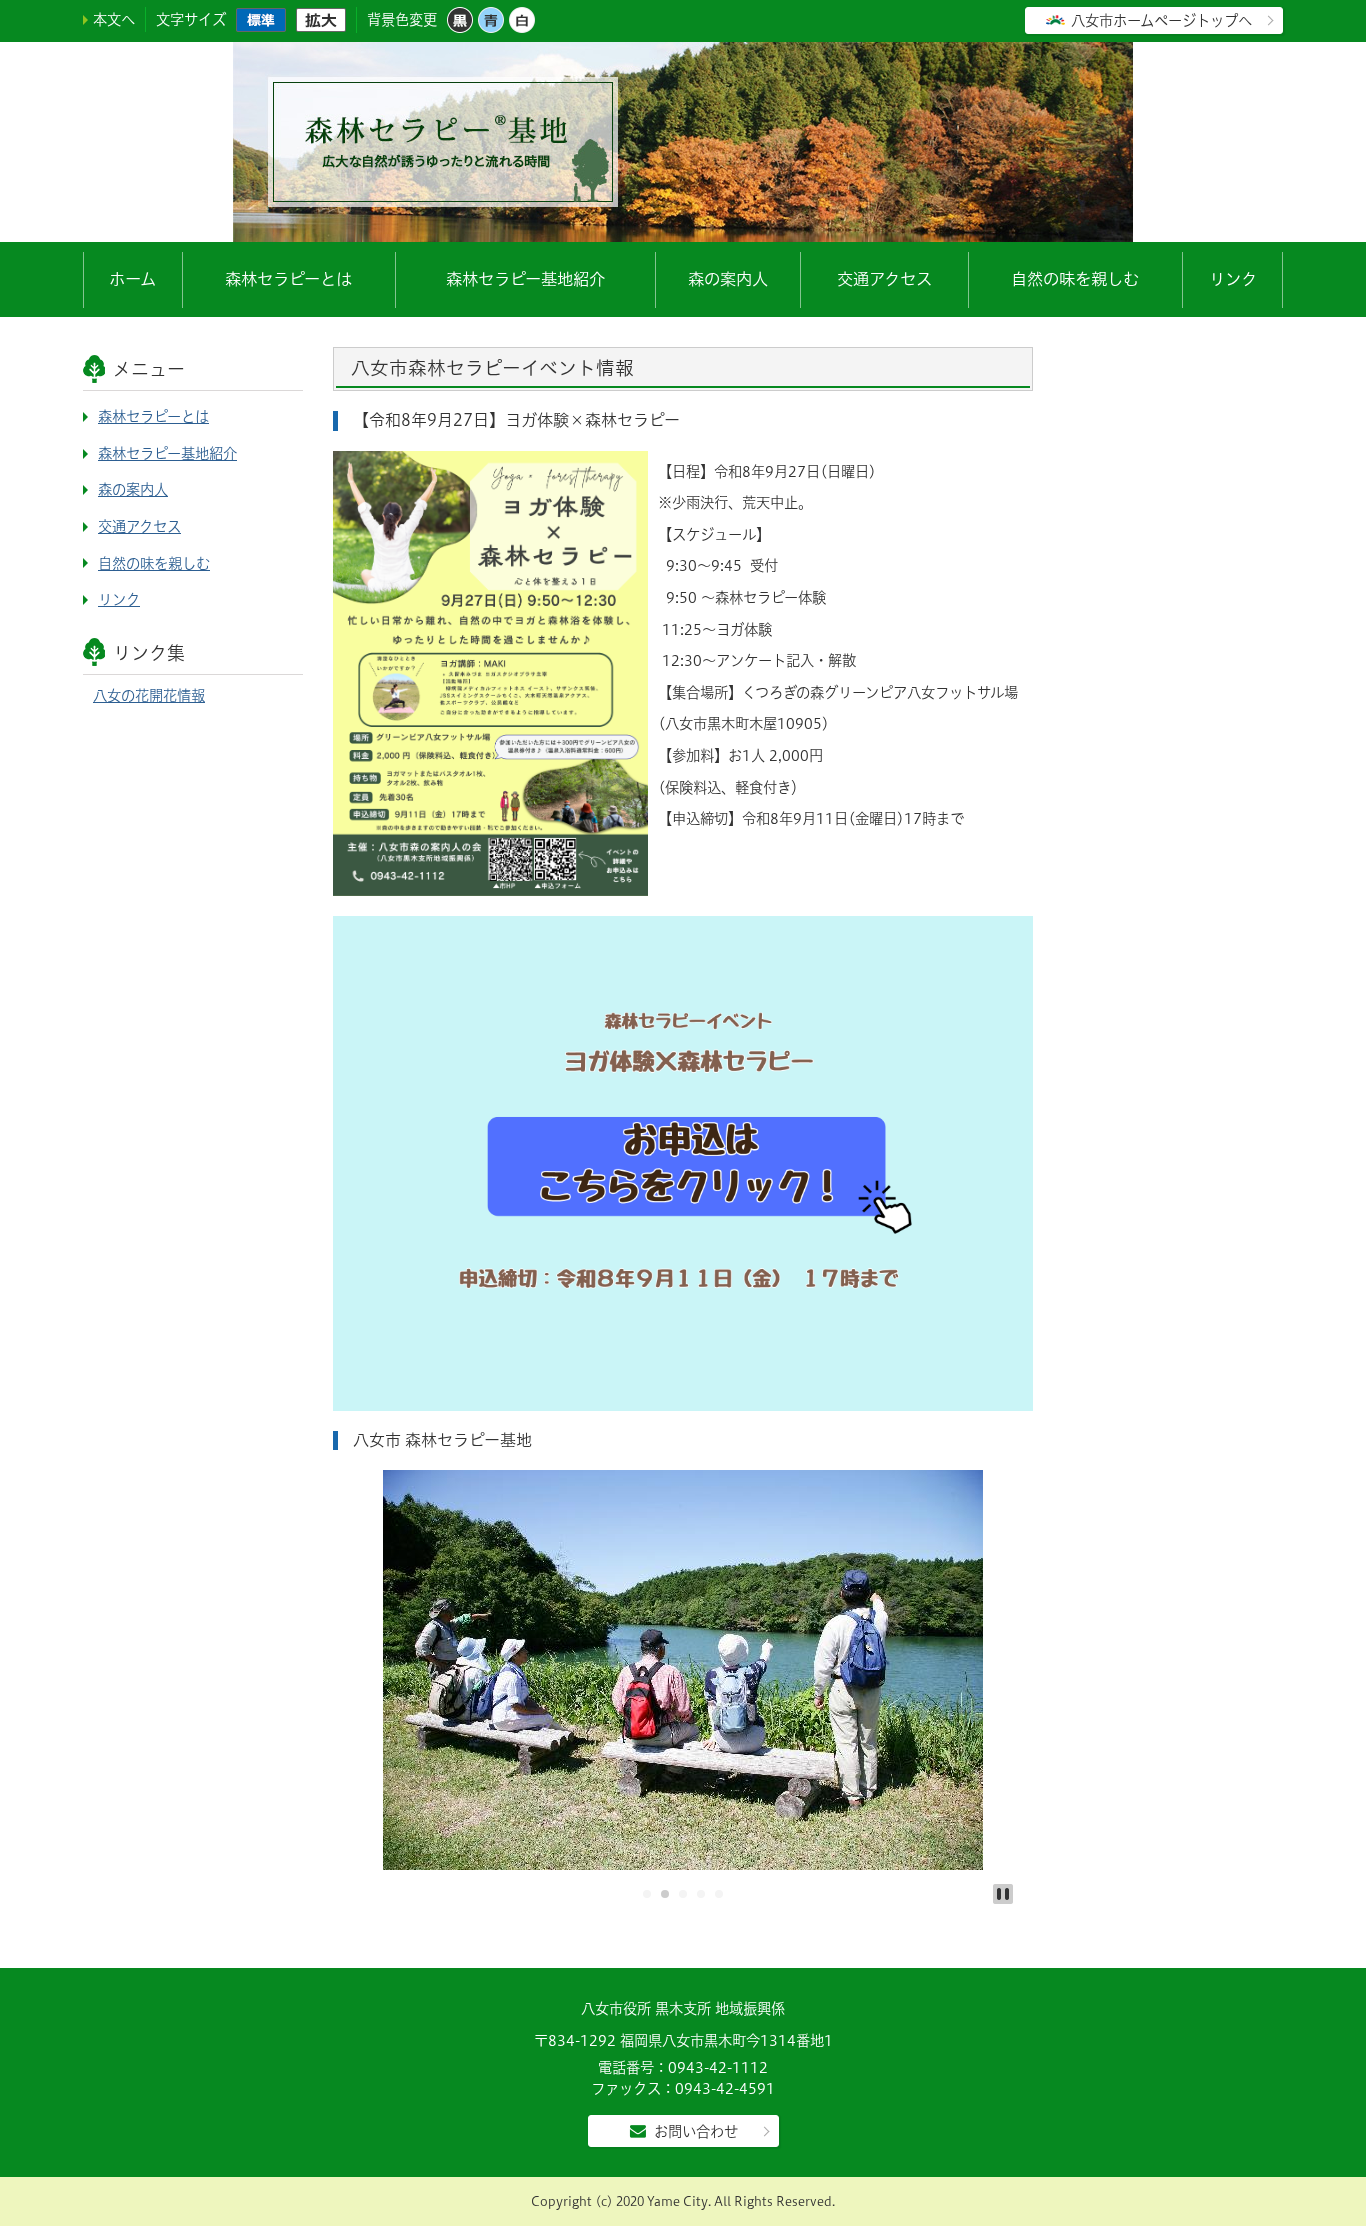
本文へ (114, 19)
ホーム (132, 279)
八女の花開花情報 (149, 695)
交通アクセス (884, 279)
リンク (1233, 279)
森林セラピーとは (288, 279)
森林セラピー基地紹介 (525, 279)
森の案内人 (728, 279)
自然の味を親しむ (1075, 279)
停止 (1003, 1894)
